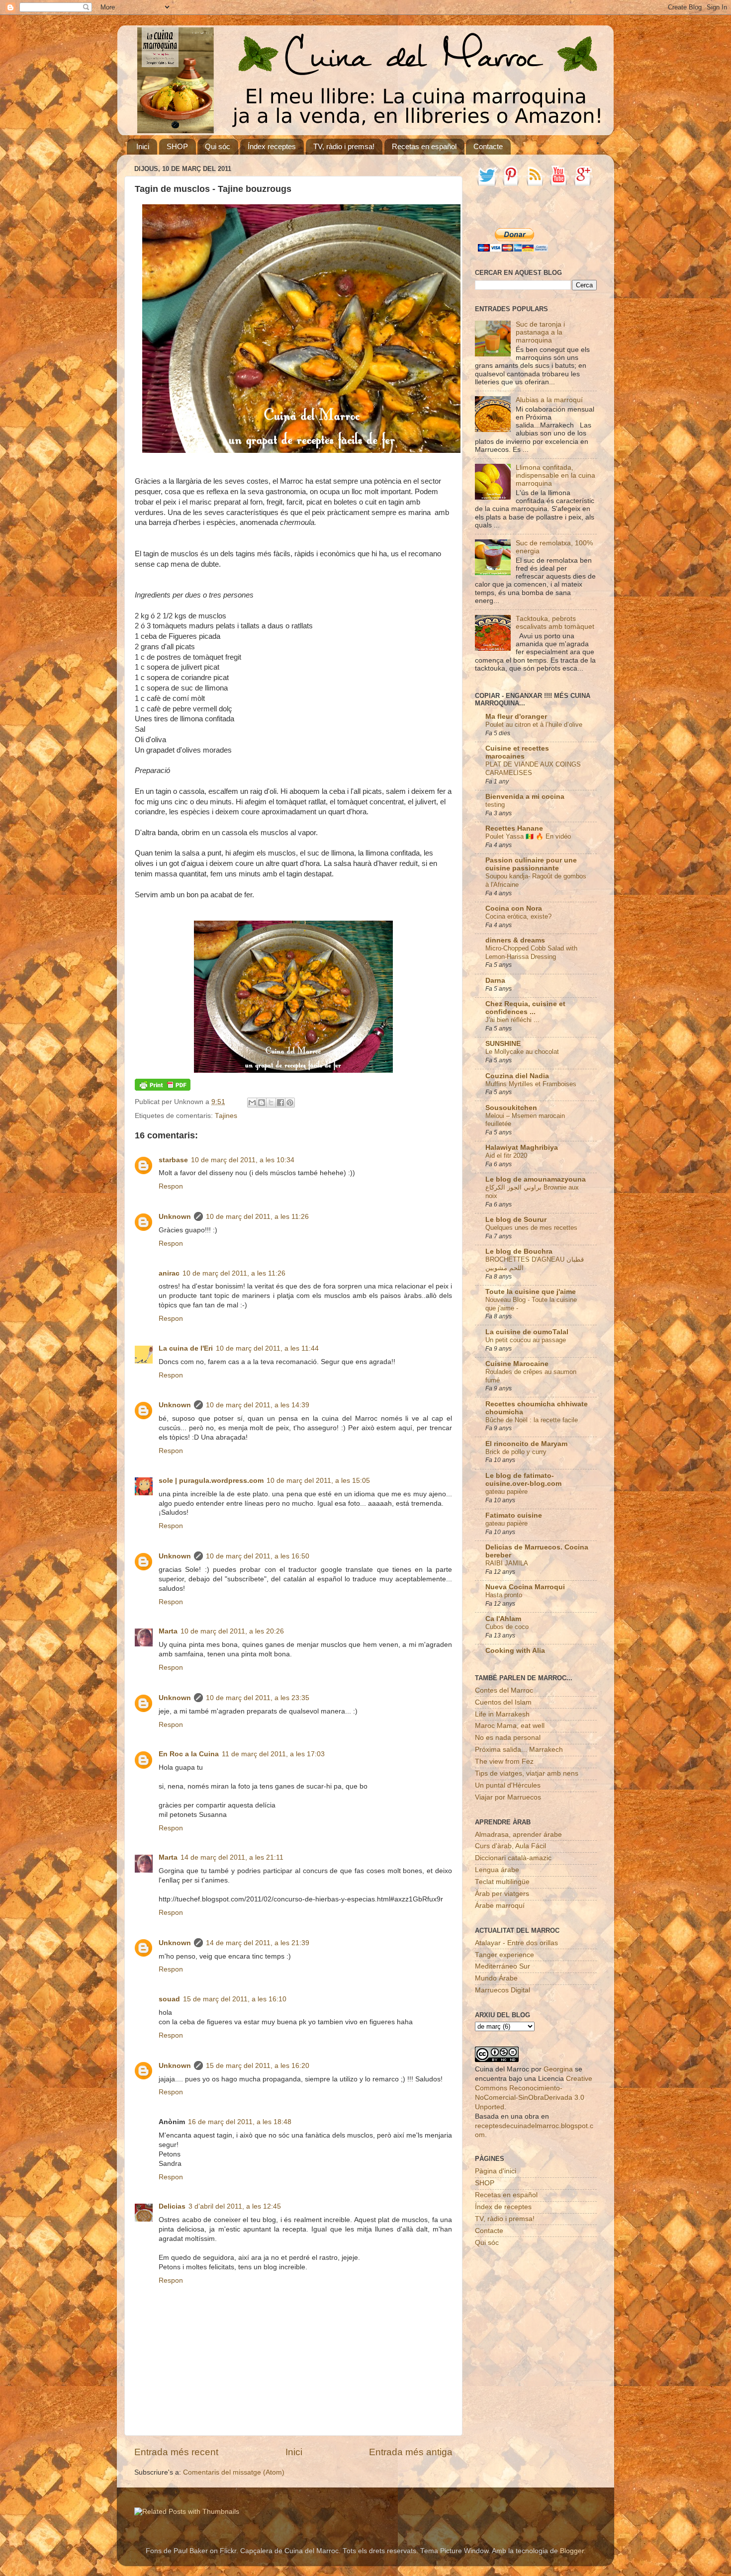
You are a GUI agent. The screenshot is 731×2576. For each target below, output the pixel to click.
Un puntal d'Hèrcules (508, 1785)
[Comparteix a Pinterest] (290, 1103)
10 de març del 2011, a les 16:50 (258, 1556)
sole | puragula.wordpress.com (211, 1481)
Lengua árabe (497, 1870)
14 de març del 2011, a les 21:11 (232, 1857)
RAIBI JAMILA (507, 1563)
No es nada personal (508, 1738)
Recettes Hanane (514, 828)
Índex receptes (272, 146)
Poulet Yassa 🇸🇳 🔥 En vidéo (528, 836)
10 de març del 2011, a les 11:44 (267, 1348)
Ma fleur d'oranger (516, 717)
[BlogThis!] (262, 1103)
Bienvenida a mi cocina (525, 797)
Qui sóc (218, 146)
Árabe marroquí (500, 1906)
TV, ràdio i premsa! (344, 146)
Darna (495, 981)
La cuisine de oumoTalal (527, 1332)
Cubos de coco (507, 1627)
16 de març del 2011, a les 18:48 (240, 2122)
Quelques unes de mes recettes (531, 1228)
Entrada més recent (176, 2452)
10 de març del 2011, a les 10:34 (243, 1160)
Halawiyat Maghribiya (522, 1148)
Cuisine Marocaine (517, 1364)
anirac (169, 1273)
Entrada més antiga (411, 2452)
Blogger (572, 2551)
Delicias (172, 2206)
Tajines (226, 1116)
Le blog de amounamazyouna (536, 1179)
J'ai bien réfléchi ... (512, 1020)
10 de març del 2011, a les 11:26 (257, 1217)
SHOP (177, 146)
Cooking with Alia (515, 1651)
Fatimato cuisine (514, 1515)
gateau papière (506, 1492)
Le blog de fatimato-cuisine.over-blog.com (523, 1480)
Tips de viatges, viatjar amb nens (527, 1773)
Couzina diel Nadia (517, 1076)
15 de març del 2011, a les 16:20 (258, 2066)
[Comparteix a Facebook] (280, 1103)
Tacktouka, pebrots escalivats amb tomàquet (555, 623)
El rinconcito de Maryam (526, 1444)
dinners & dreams (515, 940)
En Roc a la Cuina (189, 1754)
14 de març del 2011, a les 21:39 (258, 1943)
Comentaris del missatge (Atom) (234, 2472)
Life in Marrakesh (502, 1714)
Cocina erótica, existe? (518, 916)
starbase (173, 1160)
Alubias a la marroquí (549, 400)
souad (169, 1999)
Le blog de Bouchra (519, 1251)
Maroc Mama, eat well (510, 1726)
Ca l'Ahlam (503, 1619)
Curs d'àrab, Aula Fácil (510, 1846)
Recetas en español (424, 146)
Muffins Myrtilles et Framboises (531, 1084)
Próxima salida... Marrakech (519, 1750)
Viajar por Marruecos (508, 1797)
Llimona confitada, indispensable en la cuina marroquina (555, 475)
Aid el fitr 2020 (506, 1156)
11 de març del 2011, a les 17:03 (273, 1754)
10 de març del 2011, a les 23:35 (258, 1698)
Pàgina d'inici (496, 2171)
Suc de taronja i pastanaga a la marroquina (540, 332)
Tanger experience (504, 1955)
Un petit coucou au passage (526, 1340)
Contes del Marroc (504, 1690)
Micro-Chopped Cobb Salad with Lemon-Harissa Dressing (531, 952)
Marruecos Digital (503, 1990)
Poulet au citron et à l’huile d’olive (534, 725)
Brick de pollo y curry (516, 1452)
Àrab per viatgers (502, 1894)
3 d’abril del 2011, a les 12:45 (235, 2206)
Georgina (558, 2069)
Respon (171, 1186)
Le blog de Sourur (516, 1220)
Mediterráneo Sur (503, 1966)
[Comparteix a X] (271, 1103)
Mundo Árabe (496, 1978)
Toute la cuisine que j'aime (531, 1292)
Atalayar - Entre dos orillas (516, 1943)
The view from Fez (504, 1761)
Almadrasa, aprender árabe (518, 1835)
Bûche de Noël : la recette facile (532, 1420)
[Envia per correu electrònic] (252, 1103)
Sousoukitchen (511, 1108)
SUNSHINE (503, 1044)
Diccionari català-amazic (513, 1858)
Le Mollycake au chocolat (522, 1052)
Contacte (488, 146)
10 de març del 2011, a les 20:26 (232, 1631)
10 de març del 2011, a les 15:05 (318, 1481)
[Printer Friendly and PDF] (163, 1088)
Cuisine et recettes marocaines (517, 752)
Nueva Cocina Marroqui (525, 1587)
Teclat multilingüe (502, 1882)
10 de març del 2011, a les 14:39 (258, 1405)
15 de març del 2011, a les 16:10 (235, 1999)
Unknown (175, 1217)
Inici (143, 146)
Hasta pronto (504, 1595)
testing (495, 805)
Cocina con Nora (514, 908)
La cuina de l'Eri (186, 1348)
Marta (168, 1631)
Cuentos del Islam (503, 1702)
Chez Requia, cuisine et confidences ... (525, 1008)
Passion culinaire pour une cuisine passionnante (531, 864)
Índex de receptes (503, 2207)
